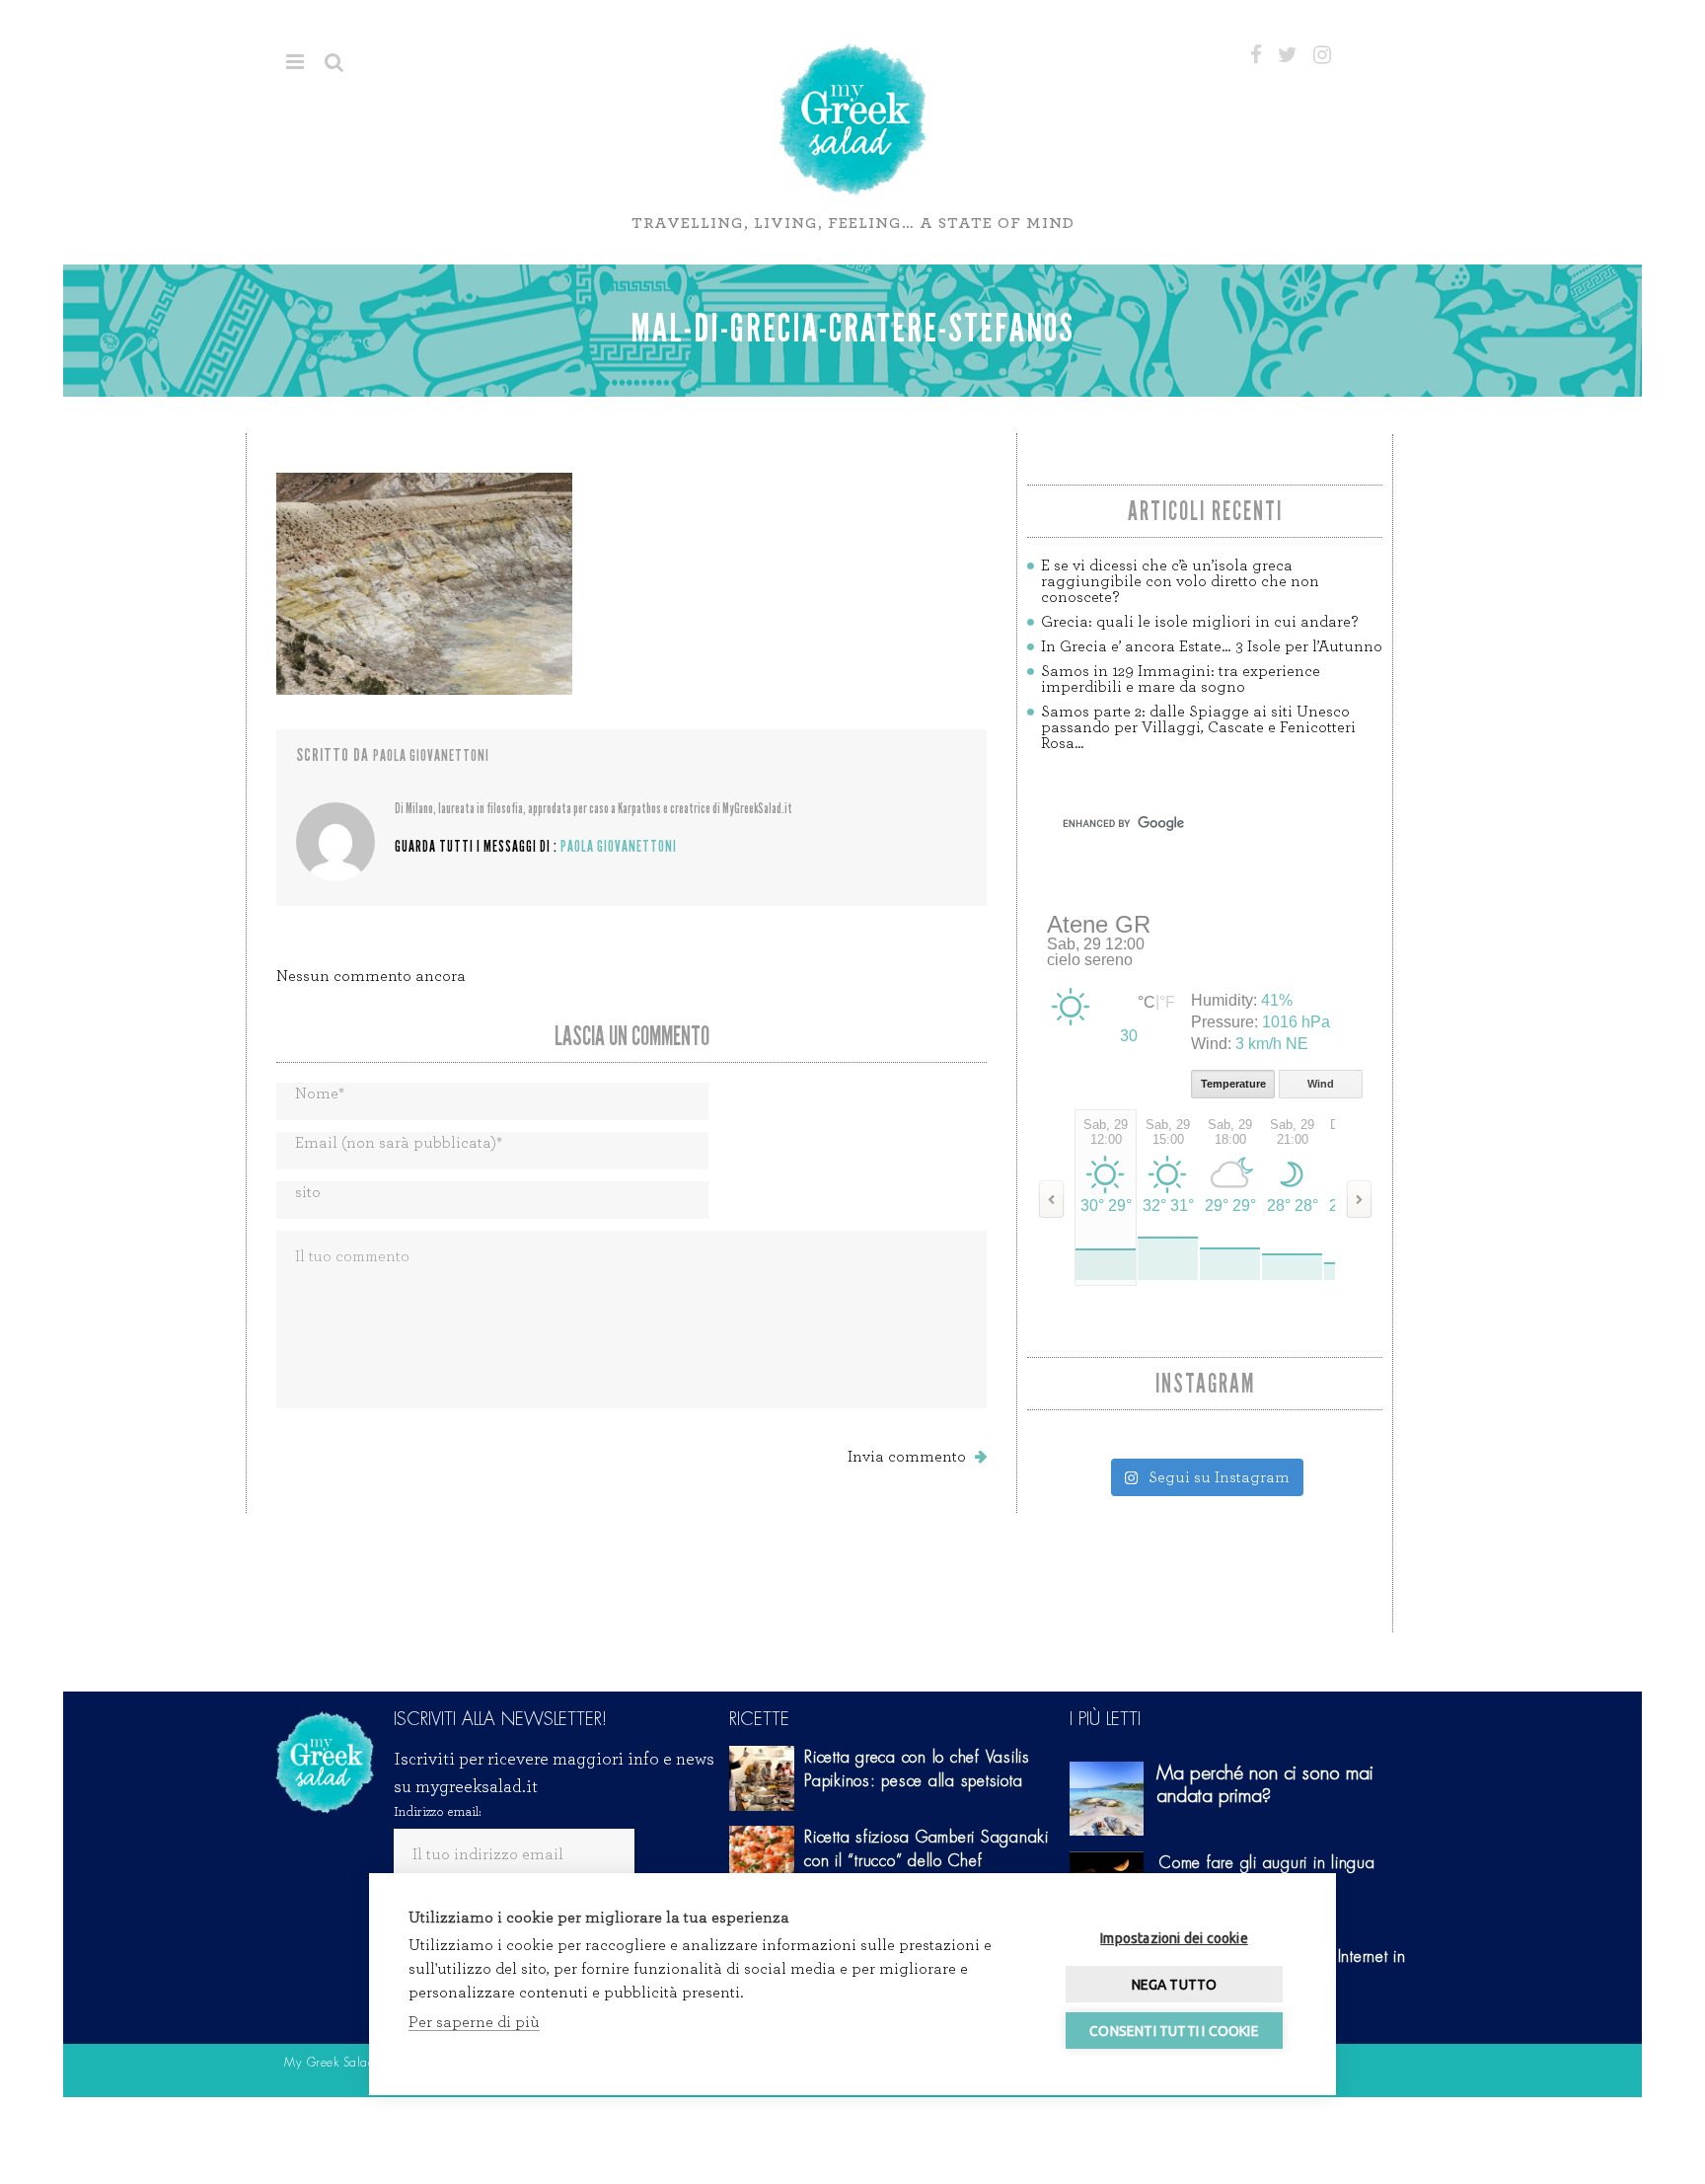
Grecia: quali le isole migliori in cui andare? (1199, 622)
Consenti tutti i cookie (1174, 2031)
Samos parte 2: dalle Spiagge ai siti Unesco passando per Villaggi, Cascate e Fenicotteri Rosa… (1198, 727)
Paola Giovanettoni (431, 755)
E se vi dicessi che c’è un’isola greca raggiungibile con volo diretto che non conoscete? (1180, 581)
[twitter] (1288, 55)
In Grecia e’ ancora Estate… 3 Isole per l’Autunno (1212, 646)
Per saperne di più (474, 2022)
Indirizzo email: (438, 1812)
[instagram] (1322, 55)
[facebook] (1256, 55)
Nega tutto (1175, 1985)
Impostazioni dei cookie (1174, 1938)
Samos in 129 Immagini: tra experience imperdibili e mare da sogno (1181, 679)
